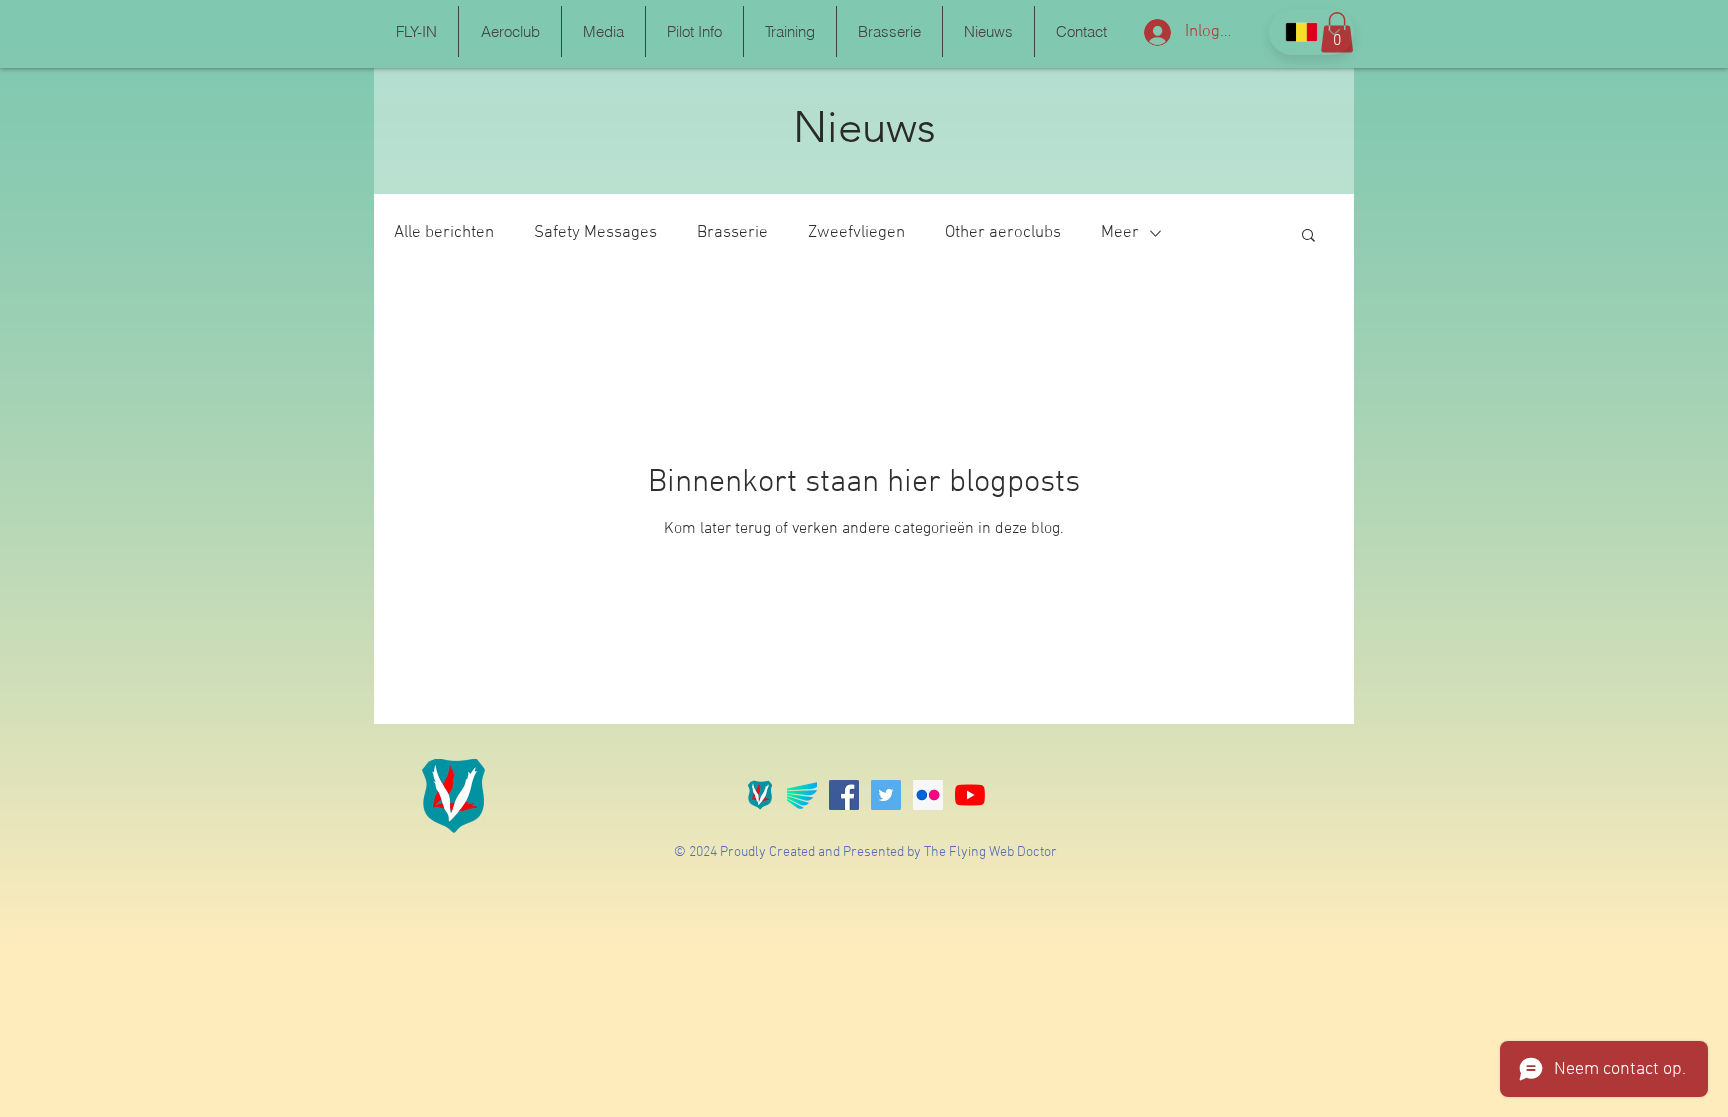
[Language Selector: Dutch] (1311, 32)
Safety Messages (595, 233)
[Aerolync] (802, 795)
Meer (1120, 233)
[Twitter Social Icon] (886, 795)
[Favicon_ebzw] (760, 795)
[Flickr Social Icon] (928, 795)
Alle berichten (444, 233)
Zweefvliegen (856, 233)
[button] (416, 31)
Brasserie (732, 233)
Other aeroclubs (1003, 233)
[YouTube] (970, 795)
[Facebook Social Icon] (844, 795)
